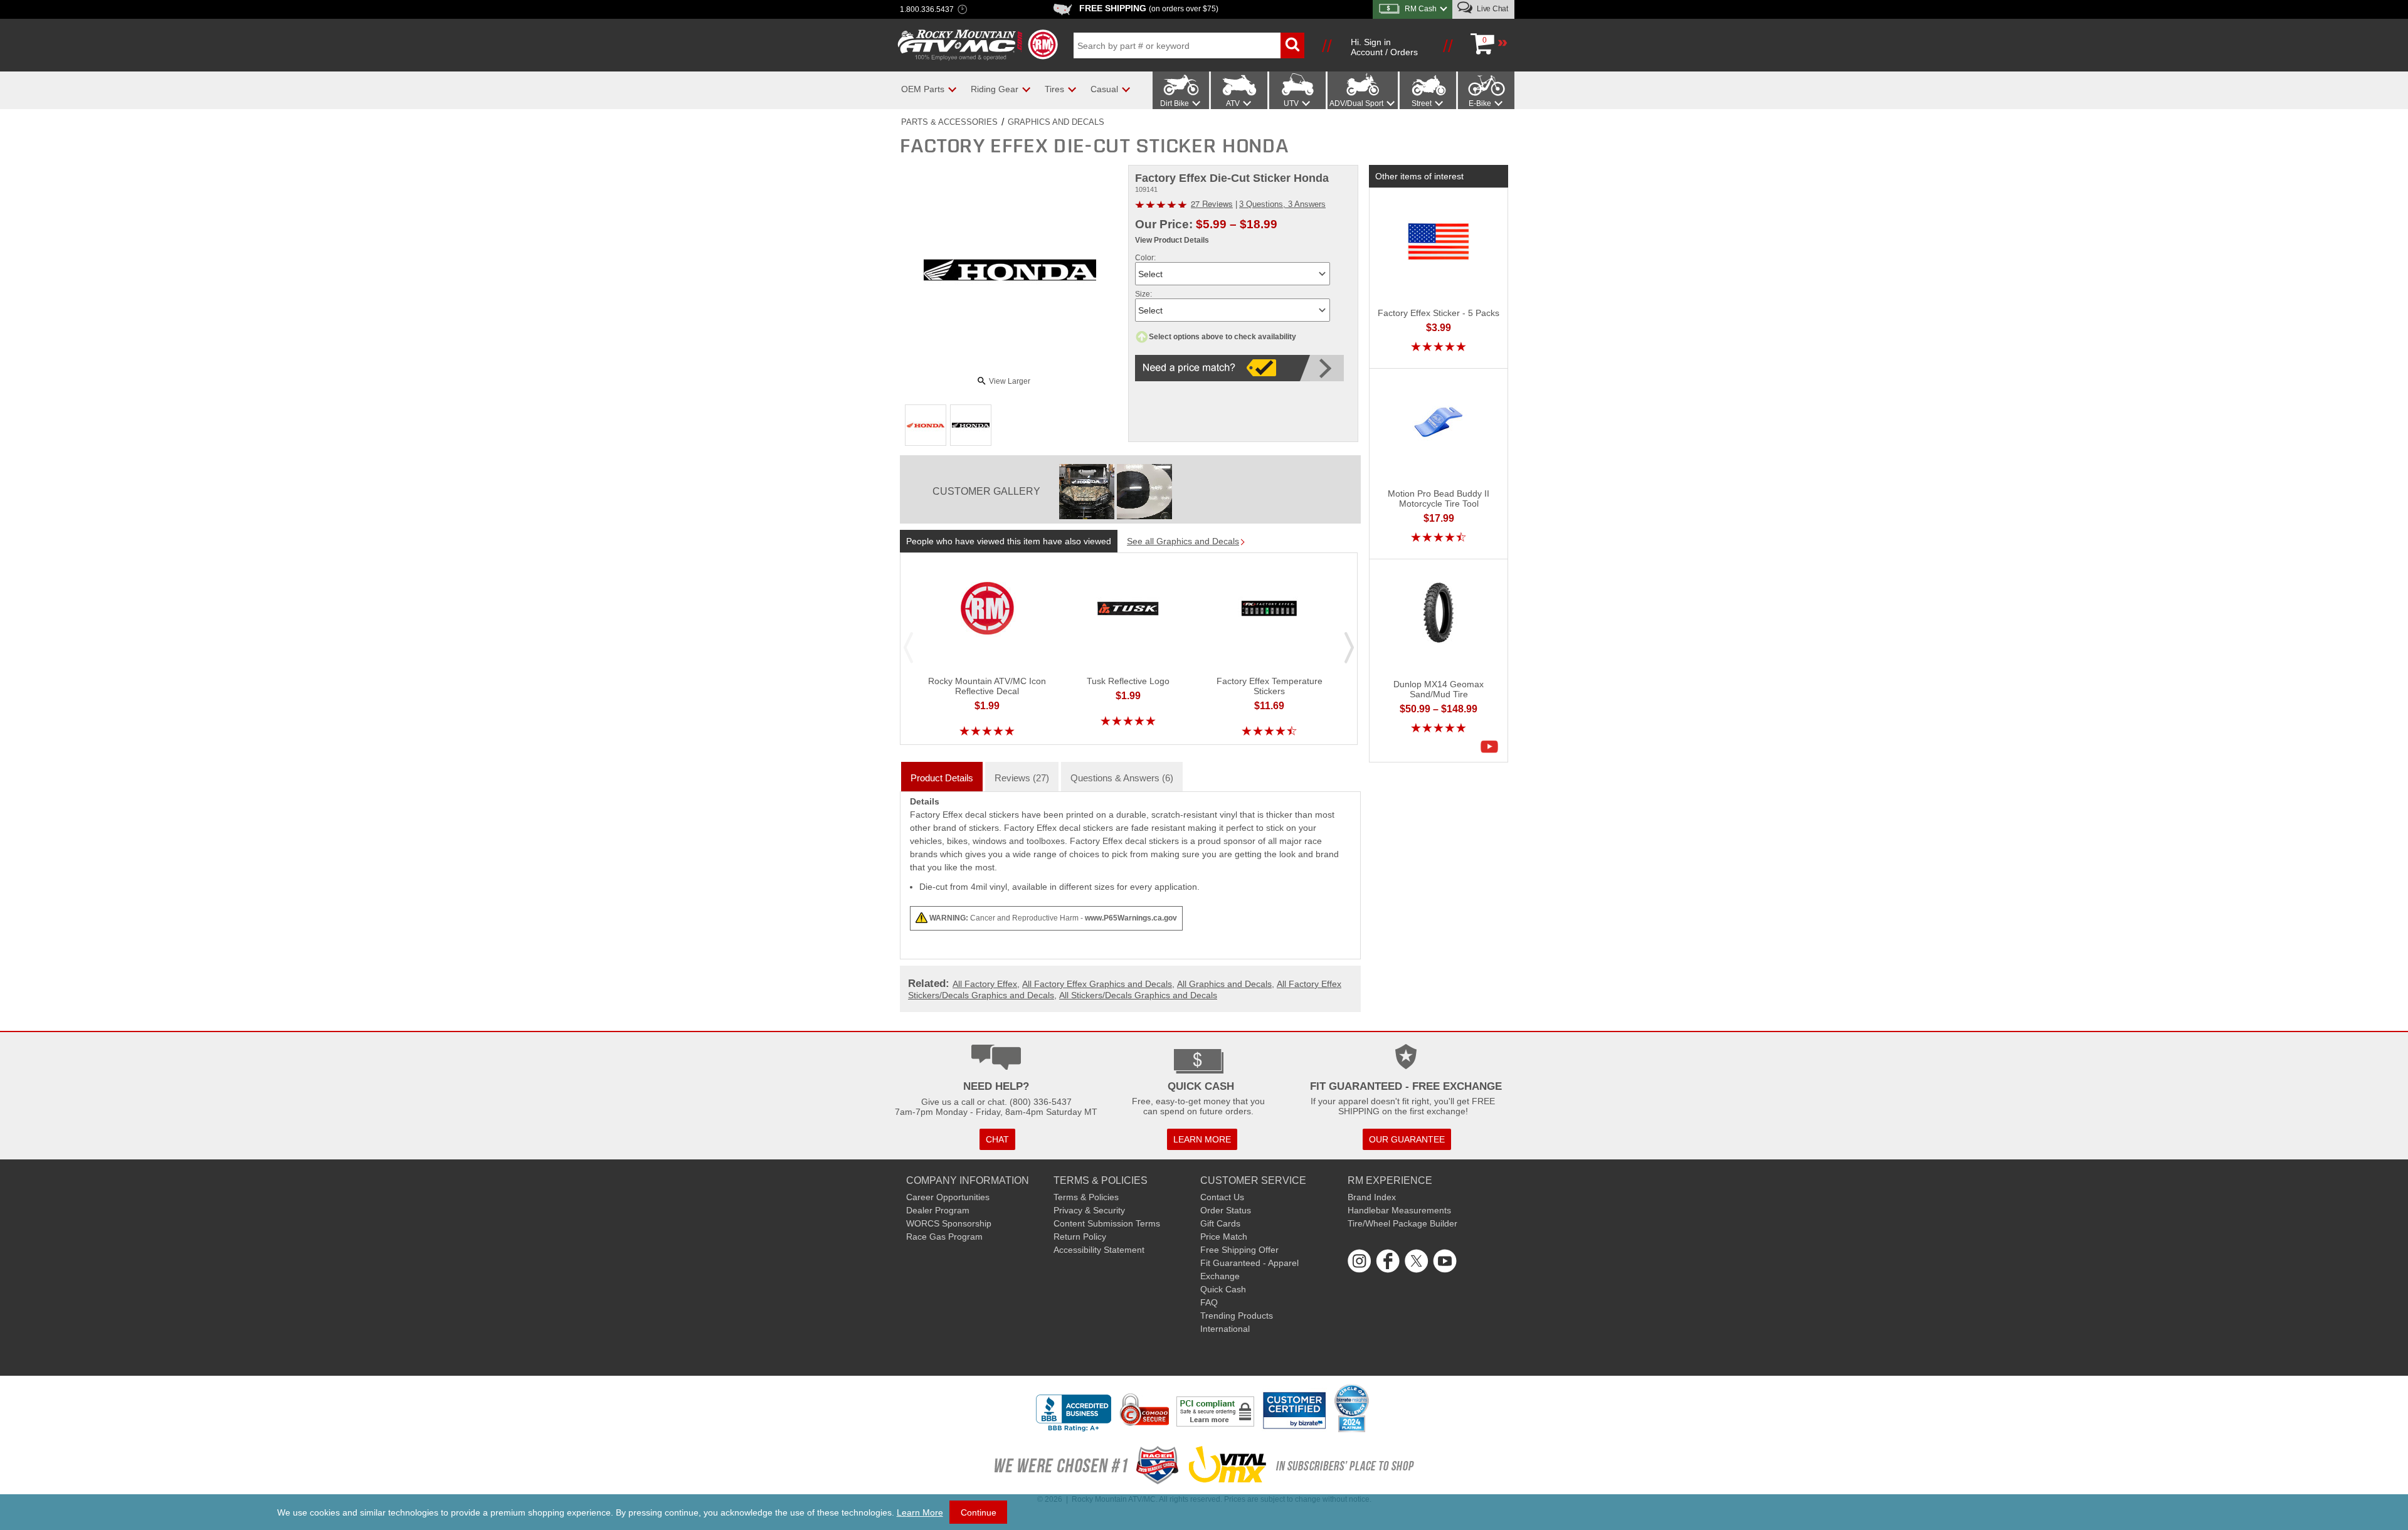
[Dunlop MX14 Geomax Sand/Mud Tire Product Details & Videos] (1492, 747)
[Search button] (1292, 45)
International (1225, 1329)
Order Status (1226, 1210)
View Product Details (1172, 240)
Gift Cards (1220, 1223)
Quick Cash (1223, 1289)
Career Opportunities (948, 1197)
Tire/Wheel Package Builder (1402, 1223)
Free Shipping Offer (1239, 1250)
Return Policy (1080, 1237)
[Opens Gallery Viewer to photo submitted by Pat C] (1087, 492)
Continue (979, 1512)
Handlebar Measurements (1399, 1210)
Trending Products (1237, 1316)
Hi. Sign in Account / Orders (1384, 47)
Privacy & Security (1089, 1210)
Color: (1145, 258)
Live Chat (1492, 9)
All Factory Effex (985, 984)
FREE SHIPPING (1149, 8)
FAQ (1209, 1302)
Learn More (920, 1512)
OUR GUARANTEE (1407, 1139)
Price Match (1224, 1237)
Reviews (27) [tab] (1022, 778)
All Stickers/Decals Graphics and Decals (1138, 995)
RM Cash (1421, 9)
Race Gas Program (944, 1237)
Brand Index (1372, 1197)
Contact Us (1222, 1197)
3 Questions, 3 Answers (1282, 204)
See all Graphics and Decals (1183, 541)
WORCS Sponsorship (949, 1223)
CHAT (997, 1139)
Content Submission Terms (1107, 1223)
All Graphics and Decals (1224, 984)
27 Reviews (1212, 203)
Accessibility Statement (1099, 1250)
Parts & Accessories (949, 122)
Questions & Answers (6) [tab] (1122, 778)
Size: (1143, 294)
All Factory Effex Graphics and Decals (1097, 984)
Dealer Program (938, 1210)
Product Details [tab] (942, 778)
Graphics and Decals (1056, 122)
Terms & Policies (1086, 1197)
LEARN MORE (1202, 1139)
